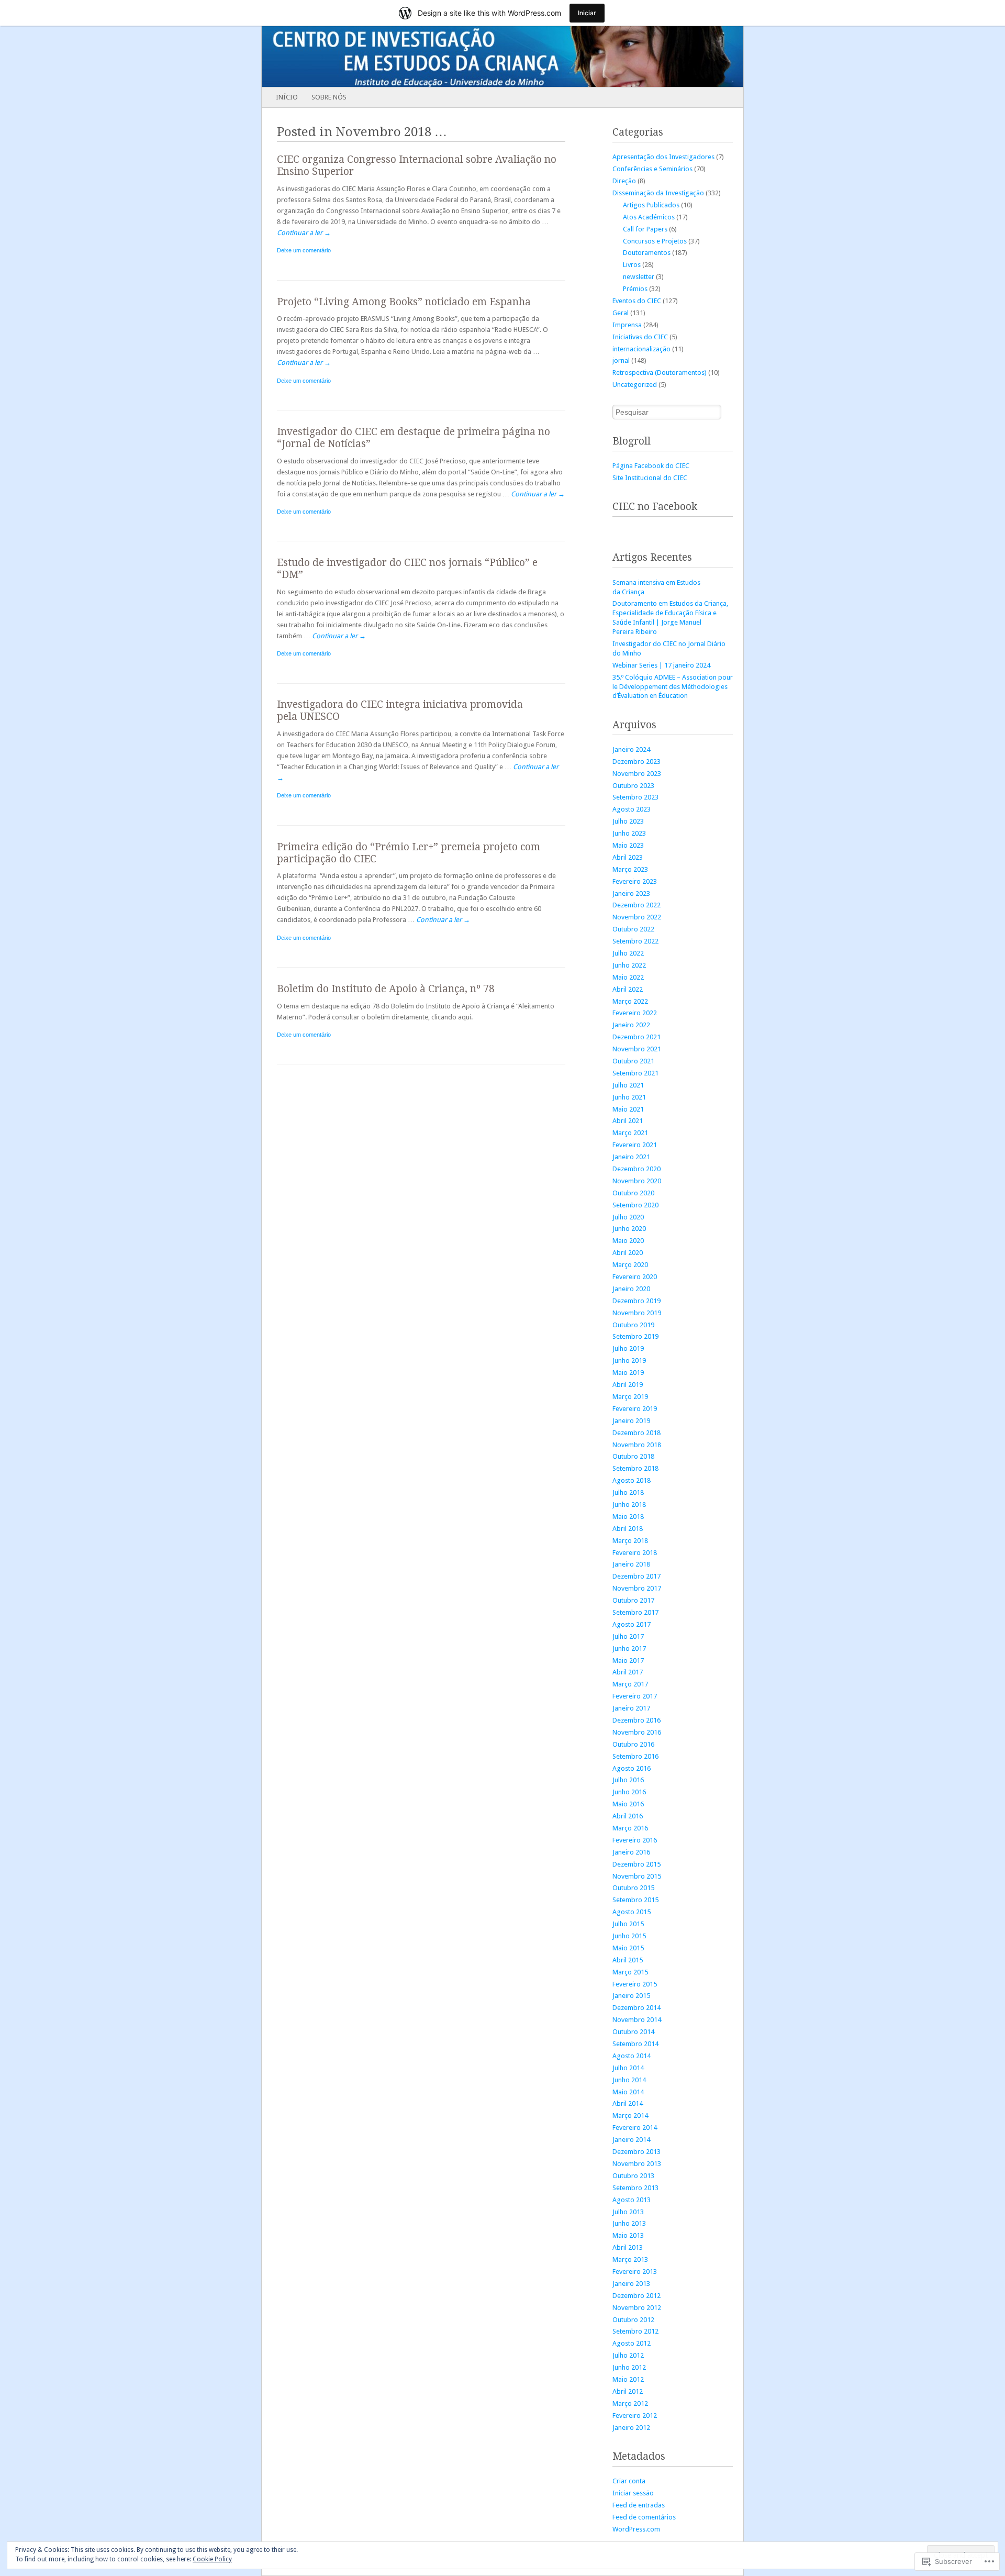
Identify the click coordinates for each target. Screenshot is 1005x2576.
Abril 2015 (628, 1960)
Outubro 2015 (633, 1888)
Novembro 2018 (637, 1445)
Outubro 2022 (633, 929)
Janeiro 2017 (631, 1708)
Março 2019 (630, 1397)
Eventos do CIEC (637, 301)
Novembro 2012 (637, 2308)
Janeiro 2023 (631, 893)
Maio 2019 (628, 1373)
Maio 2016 (628, 1804)
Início (287, 97)
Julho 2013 (628, 2212)
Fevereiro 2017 (635, 1696)
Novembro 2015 (637, 1876)
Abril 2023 (628, 857)
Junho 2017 (629, 1648)
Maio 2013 (628, 2235)
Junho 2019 (629, 1361)
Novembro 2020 (637, 1181)
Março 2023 (630, 869)
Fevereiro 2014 (635, 2128)
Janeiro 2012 (631, 2428)
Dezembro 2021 (636, 1037)
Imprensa (627, 325)
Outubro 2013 (633, 2176)
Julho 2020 (628, 1217)
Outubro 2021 (633, 1061)
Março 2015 (630, 1972)
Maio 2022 (628, 977)
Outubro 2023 (633, 786)
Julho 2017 (628, 1636)
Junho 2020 (629, 1229)
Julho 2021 (628, 1085)
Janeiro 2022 (631, 1025)
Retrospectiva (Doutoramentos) (660, 373)
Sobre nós (329, 97)
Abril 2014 (628, 2103)
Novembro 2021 (637, 1049)
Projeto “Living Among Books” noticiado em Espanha (404, 302)
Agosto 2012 (632, 2343)
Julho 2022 (628, 953)
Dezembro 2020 (636, 1169)
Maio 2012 (628, 2379)
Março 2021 (630, 1133)
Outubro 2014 (633, 2032)
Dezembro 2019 (636, 1301)
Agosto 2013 (632, 2200)
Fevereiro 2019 (635, 1409)
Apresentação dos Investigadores (663, 157)
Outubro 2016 (633, 1744)
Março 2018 (630, 1541)
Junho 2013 (629, 2223)
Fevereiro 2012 (635, 2416)
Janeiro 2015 (631, 1996)
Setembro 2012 (635, 2331)
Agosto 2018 (632, 1480)
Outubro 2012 (633, 2320)
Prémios (635, 289)
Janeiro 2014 (631, 2140)
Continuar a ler (304, 233)
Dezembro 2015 (636, 1864)
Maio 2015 (628, 1948)
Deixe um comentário (304, 250)
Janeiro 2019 (631, 1421)
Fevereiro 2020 (635, 1277)
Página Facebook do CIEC (651, 466)
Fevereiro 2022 (635, 1013)
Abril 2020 (628, 1253)
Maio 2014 (628, 2092)
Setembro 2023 (635, 797)
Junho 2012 (629, 2367)
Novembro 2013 (637, 2164)
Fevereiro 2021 (635, 1145)
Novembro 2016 (637, 1732)
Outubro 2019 (633, 1325)
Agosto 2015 (632, 1912)
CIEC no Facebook (655, 507)
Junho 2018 (629, 1504)
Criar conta (629, 2481)
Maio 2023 (628, 845)
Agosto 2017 (632, 1624)
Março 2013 (630, 2259)
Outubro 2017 (633, 1600)
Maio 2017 (628, 1661)
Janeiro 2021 (631, 1157)
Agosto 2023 (632, 809)
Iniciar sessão (633, 2493)
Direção (624, 181)
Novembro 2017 (637, 1588)
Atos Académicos (649, 217)
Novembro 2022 (637, 917)
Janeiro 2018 (631, 1564)
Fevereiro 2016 (635, 1840)
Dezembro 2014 (636, 2008)
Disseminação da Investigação (658, 193)
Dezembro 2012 (636, 2296)
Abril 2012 (628, 2391)
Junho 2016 (629, 1792)
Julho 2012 (628, 2355)
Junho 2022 (629, 965)
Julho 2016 (628, 1780)
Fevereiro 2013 (635, 2272)
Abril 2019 (628, 1385)
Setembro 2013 (635, 2188)
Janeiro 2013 (631, 2284)
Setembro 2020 (635, 1205)
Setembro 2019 (635, 1336)
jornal (621, 360)
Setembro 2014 (635, 2044)
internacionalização (641, 349)
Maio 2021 (628, 1109)
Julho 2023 (628, 821)
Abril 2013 (628, 2247)
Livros (632, 265)
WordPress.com (636, 2529)
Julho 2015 (628, 1924)
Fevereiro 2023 (635, 881)
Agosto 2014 (632, 2056)
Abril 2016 (628, 1816)
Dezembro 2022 (636, 905)
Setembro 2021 (635, 1073)
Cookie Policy (212, 2559)
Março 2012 (630, 2403)
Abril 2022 (628, 989)
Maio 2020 (628, 1241)
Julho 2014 (628, 2068)
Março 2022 (630, 1001)
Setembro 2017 (635, 1612)
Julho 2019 (628, 1348)
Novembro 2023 (637, 774)
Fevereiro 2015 (635, 1984)
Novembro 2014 (637, 2020)
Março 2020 (630, 1265)
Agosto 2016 (632, 1768)
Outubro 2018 (633, 1456)
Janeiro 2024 (631, 750)
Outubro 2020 (633, 1193)
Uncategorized (635, 385)
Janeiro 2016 (631, 1852)
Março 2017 (630, 1684)
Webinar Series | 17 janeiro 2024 (661, 665)
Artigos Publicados (651, 205)
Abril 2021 (628, 1121)
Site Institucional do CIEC (650, 478)
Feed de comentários (644, 2517)
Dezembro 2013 (636, 2152)
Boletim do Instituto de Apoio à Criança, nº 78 (386, 989)
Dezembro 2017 (636, 1576)
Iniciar (587, 13)
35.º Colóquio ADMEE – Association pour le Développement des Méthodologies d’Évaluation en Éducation (673, 687)
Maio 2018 (628, 1517)
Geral (621, 313)
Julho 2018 (628, 1492)
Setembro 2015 (635, 1900)
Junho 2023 (629, 833)
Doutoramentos (647, 253)
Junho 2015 (629, 1936)
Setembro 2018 (635, 1468)
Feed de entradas (639, 2505)
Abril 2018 (628, 1529)
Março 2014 (630, 2116)
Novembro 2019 (637, 1313)
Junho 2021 (629, 1097)
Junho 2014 (629, 2080)
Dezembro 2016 (636, 1720)
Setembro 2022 (635, 941)
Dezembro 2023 (636, 762)
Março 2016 (630, 1828)
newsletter (639, 277)
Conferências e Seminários (652, 169)
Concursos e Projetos (655, 241)
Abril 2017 (628, 1672)
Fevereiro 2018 (635, 1553)
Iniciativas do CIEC (640, 337)
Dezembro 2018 (636, 1433)
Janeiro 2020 (631, 1289)
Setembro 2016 (635, 1756)
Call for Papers (645, 229)
